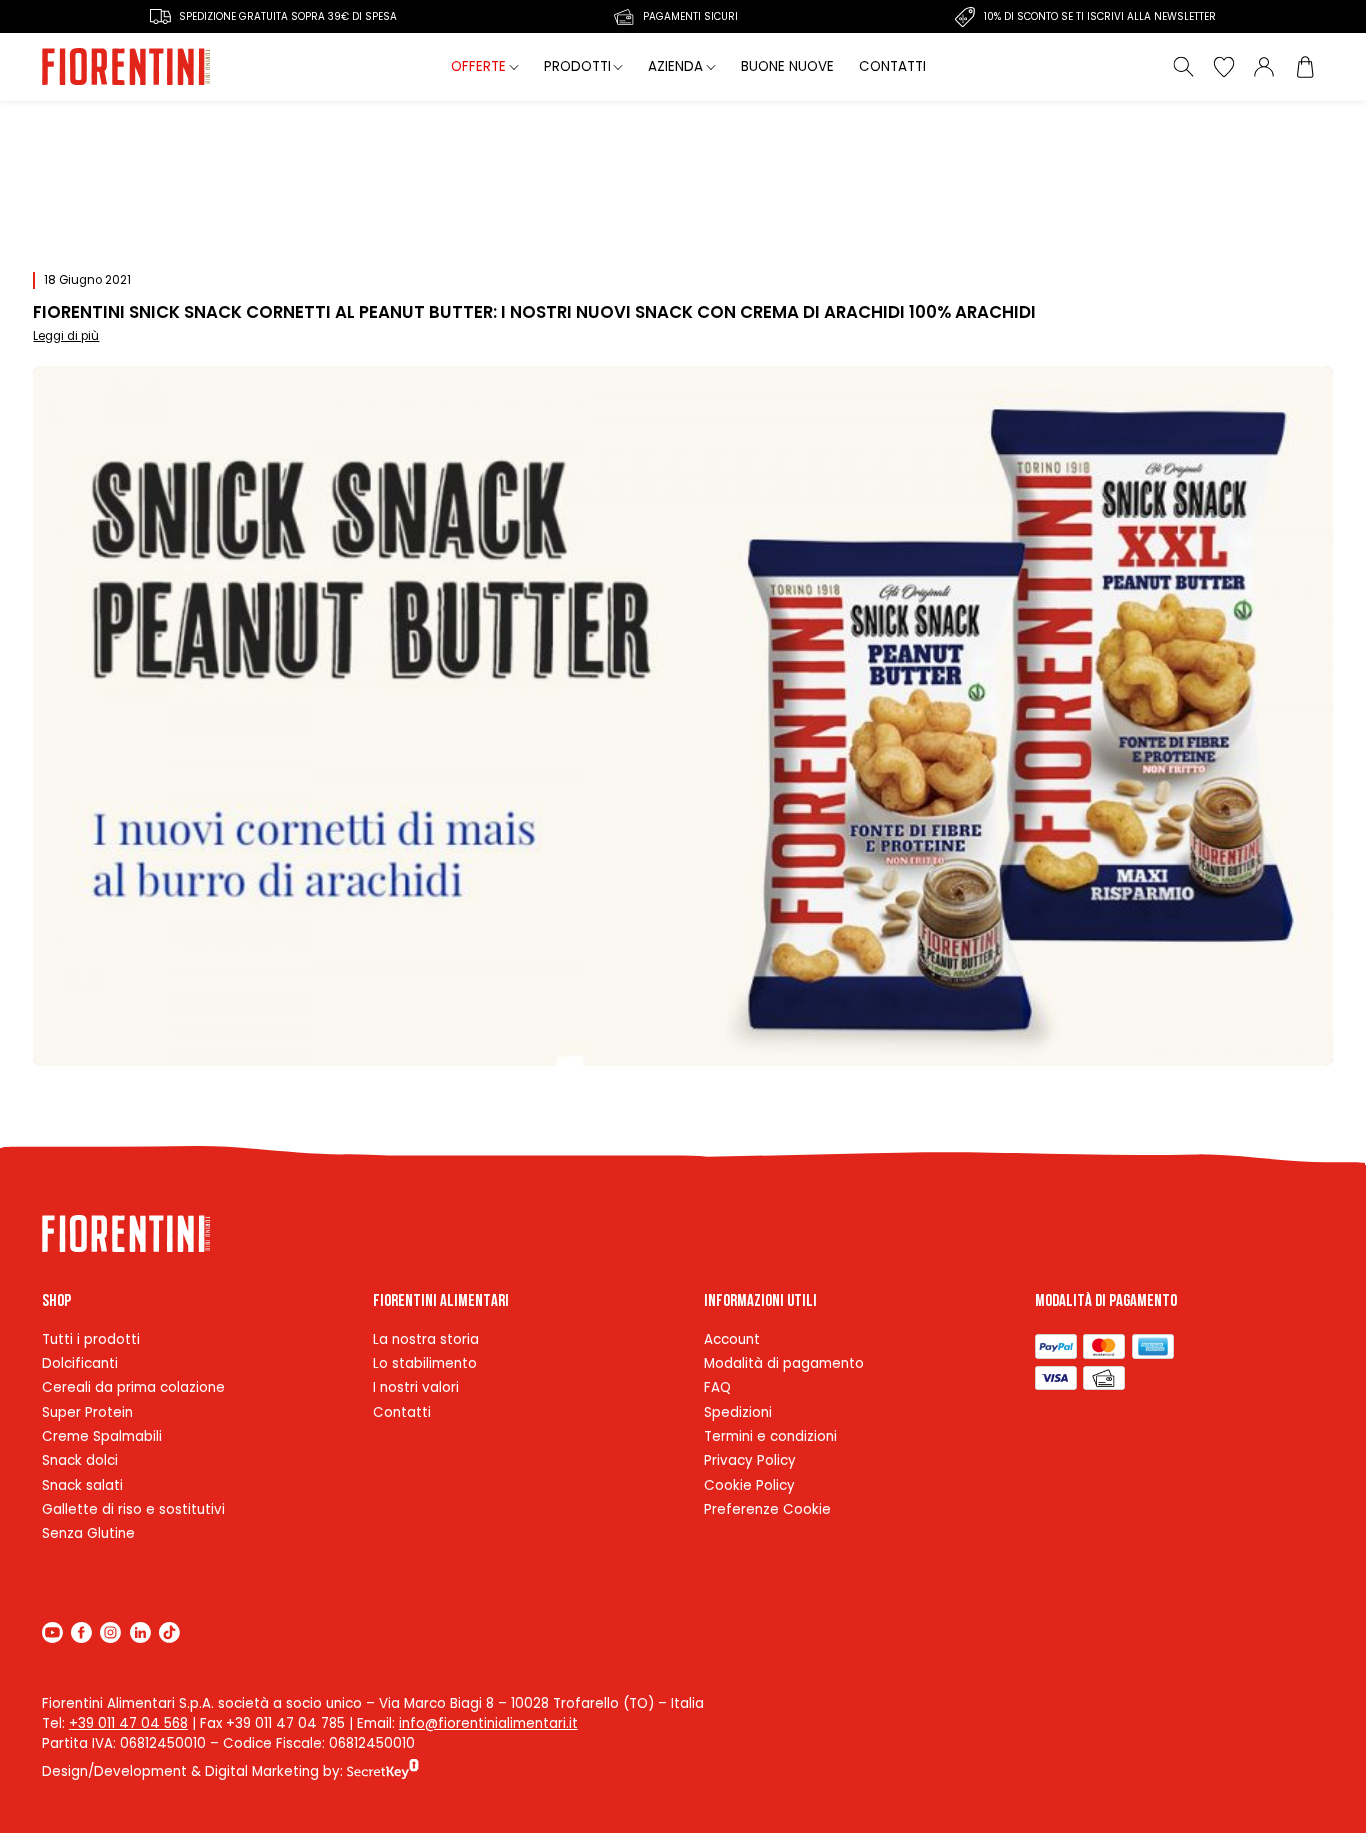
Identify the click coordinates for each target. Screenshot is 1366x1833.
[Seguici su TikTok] (169, 1631)
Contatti (892, 66)
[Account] (1264, 67)
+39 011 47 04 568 (128, 1723)
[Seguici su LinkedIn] (140, 1631)
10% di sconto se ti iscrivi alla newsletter (1100, 16)
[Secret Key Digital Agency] (383, 1771)
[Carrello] (1304, 67)
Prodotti (577, 66)
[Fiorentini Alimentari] (127, 67)
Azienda (675, 66)
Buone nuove (787, 66)
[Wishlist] (1224, 67)
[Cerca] (1184, 67)
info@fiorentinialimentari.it (488, 1723)
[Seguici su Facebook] (81, 1631)
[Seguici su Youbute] (52, 1631)
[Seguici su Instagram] (110, 1631)
